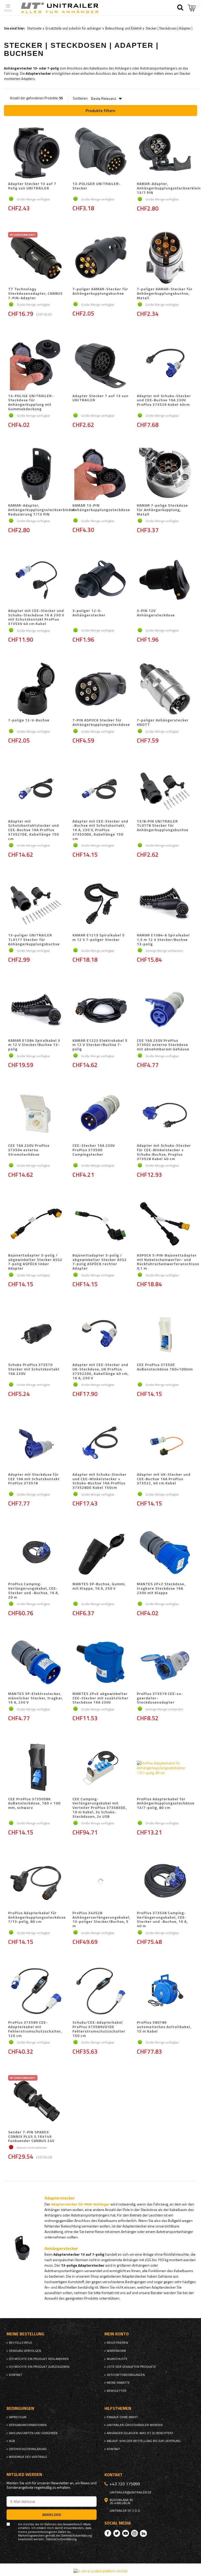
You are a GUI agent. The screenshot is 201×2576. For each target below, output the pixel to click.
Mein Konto (117, 2334)
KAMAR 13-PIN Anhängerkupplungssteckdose (101, 508)
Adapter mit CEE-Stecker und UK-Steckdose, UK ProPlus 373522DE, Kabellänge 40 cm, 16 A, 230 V (100, 1371)
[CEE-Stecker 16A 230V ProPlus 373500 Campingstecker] (100, 1115)
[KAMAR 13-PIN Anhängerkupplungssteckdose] (100, 474)
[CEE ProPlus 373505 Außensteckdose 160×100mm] (165, 1334)
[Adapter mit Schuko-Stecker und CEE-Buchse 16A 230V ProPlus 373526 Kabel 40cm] (165, 365)
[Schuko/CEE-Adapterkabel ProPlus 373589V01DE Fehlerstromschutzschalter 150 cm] (100, 1992)
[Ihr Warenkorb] (192, 8)
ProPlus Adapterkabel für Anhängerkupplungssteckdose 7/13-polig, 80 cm (37, 1918)
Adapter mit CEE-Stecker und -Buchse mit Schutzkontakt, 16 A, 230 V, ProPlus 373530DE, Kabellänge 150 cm (100, 830)
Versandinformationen (28, 2425)
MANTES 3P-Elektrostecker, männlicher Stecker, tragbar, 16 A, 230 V (36, 1698)
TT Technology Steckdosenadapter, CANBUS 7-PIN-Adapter (35, 293)
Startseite (34, 28)
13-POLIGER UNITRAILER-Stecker (97, 186)
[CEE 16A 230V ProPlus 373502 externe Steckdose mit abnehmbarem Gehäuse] (165, 1010)
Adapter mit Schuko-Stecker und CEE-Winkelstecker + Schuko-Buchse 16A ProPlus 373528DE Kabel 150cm (100, 1481)
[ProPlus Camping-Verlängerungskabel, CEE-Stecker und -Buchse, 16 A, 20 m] (36, 1553)
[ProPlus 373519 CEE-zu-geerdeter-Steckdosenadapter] (165, 1663)
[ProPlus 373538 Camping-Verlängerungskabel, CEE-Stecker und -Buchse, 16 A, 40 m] (165, 1882)
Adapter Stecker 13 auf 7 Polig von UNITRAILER (32, 186)
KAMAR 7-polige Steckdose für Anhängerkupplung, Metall (162, 510)
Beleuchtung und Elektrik (123, 28)
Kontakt (16, 2375)
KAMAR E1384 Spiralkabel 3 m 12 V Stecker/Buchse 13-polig (34, 1045)
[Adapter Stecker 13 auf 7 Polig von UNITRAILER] (36, 153)
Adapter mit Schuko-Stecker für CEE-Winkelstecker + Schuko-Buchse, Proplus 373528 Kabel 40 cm (164, 1152)
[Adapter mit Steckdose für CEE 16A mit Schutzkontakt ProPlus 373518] (36, 1444)
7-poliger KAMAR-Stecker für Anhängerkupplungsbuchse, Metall (165, 293)
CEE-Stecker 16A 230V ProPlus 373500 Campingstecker (94, 1150)
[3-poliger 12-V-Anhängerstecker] (100, 580)
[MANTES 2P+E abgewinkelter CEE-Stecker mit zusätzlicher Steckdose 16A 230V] (100, 1663)
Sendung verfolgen (25, 2351)
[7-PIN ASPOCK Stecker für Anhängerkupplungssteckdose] (100, 689)
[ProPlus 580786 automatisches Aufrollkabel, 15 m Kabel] (165, 1992)
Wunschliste (117, 2359)
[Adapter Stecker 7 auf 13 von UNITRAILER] (100, 365)
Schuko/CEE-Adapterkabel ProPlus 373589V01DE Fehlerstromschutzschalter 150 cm (99, 2029)
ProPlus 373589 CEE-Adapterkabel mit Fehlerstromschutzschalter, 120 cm (35, 2029)
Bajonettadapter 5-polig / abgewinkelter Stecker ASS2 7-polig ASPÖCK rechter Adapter (100, 1262)
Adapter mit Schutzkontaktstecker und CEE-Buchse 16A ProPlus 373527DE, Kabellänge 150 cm (33, 830)
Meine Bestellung (25, 2334)
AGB (12, 2441)
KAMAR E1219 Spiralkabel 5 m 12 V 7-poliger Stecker (99, 938)
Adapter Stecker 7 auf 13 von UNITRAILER (100, 398)
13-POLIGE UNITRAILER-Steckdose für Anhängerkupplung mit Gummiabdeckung (31, 403)
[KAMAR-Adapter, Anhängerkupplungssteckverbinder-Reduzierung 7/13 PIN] (36, 474)
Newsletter (117, 2391)
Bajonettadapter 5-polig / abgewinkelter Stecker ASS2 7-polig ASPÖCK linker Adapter (35, 1262)
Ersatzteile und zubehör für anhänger (73, 28)
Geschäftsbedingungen (126, 2375)
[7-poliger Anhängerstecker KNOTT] (165, 689)
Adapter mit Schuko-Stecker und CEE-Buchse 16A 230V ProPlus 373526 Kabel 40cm (164, 401)
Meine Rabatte (118, 2383)
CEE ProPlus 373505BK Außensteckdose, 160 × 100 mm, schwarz (34, 1804)
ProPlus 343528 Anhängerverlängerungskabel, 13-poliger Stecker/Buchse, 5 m (101, 1920)
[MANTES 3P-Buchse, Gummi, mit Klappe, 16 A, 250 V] (100, 1553)
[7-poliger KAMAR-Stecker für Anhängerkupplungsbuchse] (100, 258)
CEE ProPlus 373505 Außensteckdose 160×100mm (165, 1367)
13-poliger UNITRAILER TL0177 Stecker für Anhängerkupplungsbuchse (34, 940)
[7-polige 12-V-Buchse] (36, 689)
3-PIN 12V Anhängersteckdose (156, 613)
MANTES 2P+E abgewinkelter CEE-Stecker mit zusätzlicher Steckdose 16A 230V (100, 1698)
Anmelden (52, 2514)
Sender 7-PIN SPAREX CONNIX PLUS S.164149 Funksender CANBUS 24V (31, 2137)
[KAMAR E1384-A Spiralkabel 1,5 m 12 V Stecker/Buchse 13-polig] (165, 904)
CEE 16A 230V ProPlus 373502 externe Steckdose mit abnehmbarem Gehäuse (163, 1045)
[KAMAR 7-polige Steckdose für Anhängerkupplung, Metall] (165, 474)
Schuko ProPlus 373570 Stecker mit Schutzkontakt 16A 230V (34, 1369)
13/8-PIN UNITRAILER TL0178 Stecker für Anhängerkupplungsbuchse (163, 826)
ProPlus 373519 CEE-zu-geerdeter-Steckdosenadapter (160, 1698)
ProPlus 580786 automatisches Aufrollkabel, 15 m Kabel (164, 2027)
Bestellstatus (21, 2343)
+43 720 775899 (125, 2484)
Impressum (18, 2417)
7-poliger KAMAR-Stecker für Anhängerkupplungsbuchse (100, 291)
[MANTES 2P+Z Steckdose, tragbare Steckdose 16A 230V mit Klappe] (165, 1553)
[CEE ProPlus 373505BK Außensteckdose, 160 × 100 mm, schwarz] (36, 1768)
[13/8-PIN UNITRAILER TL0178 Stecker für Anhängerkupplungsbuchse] (165, 790)
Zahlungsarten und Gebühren (33, 2433)
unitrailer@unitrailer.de (131, 2492)
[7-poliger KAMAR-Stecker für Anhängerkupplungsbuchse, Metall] (165, 258)
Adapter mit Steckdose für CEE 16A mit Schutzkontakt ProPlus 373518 (34, 1479)
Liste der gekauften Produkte (131, 2367)
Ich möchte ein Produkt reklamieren (39, 2359)
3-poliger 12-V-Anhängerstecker (89, 613)
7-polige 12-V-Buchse (29, 720)
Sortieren (80, 98)
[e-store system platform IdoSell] (100, 2571)
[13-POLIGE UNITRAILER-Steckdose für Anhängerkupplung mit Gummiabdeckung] (36, 365)
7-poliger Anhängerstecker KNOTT (163, 722)
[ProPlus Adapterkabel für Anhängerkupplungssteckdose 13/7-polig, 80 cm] (165, 1768)
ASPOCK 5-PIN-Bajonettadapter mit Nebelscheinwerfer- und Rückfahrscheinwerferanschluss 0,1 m (168, 1262)
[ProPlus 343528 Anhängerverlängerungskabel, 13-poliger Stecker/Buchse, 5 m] (100, 1882)
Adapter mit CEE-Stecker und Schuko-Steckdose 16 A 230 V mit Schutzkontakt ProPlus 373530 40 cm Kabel (36, 617)
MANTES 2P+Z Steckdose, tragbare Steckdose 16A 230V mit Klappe (161, 1589)
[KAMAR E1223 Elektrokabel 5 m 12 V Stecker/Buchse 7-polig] (100, 1010)
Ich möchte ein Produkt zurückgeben (39, 2367)
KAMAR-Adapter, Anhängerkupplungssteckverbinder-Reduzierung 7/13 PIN (43, 510)
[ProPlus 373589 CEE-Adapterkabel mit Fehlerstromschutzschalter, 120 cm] (36, 1992)
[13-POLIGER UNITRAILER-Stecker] (100, 153)
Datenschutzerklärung (28, 2449)
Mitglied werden (24, 2474)
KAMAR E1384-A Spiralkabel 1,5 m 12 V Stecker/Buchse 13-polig (163, 940)
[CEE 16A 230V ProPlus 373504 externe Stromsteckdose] (36, 1115)
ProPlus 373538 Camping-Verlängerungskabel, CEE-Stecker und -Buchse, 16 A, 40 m (162, 1920)
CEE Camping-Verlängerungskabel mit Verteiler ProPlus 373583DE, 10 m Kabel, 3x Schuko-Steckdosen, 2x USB (100, 1808)
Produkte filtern (100, 111)
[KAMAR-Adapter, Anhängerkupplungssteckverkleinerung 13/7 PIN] (165, 153)
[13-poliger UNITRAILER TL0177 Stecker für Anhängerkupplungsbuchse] (36, 904)
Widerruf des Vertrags (28, 2457)
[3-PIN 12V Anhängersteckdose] (165, 580)
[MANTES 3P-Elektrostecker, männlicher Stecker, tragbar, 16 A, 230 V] (36, 1663)
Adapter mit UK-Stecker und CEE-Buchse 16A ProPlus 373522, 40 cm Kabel (164, 1479)
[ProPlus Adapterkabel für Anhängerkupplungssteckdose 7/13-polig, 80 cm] (36, 1882)
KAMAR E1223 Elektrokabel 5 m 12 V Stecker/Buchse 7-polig (100, 1045)
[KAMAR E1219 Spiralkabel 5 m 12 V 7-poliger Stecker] (100, 904)
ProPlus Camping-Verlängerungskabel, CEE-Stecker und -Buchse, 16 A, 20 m (33, 1591)
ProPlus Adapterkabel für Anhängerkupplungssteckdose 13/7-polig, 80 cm (166, 1804)
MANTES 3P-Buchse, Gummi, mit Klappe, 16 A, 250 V (99, 1586)
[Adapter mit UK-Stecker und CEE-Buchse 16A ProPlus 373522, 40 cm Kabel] (165, 1444)
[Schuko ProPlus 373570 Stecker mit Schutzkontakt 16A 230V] (36, 1334)
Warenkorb (116, 2351)
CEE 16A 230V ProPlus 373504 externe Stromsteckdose (29, 1150)
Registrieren (117, 2343)
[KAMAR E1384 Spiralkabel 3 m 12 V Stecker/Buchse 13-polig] (36, 1010)
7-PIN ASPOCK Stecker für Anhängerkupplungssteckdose (101, 722)
